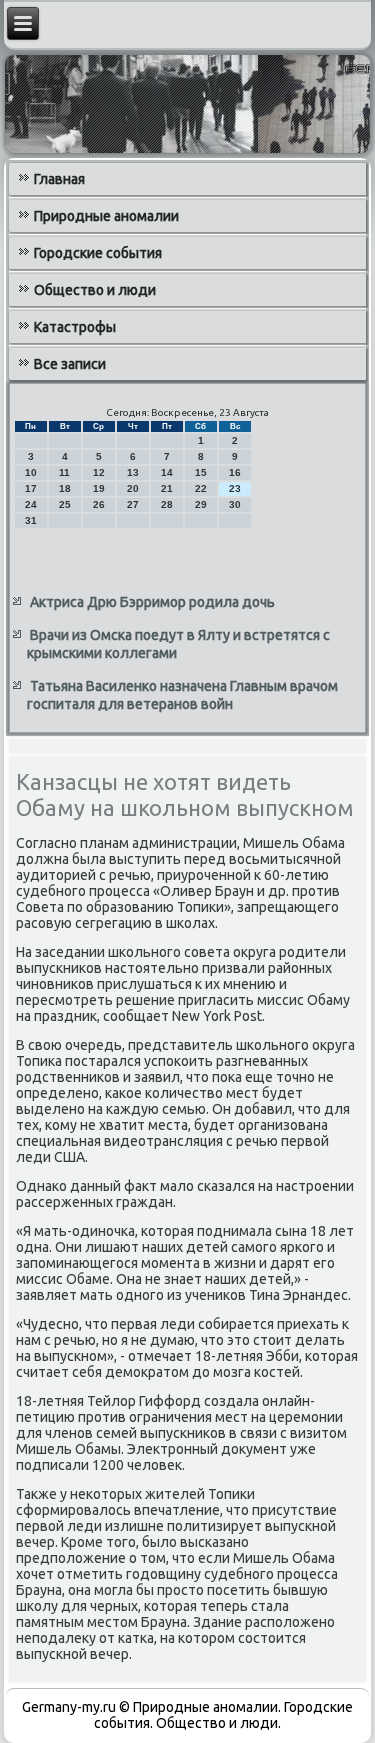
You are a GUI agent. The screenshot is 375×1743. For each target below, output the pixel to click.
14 (167, 472)
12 (99, 472)
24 (31, 504)
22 (201, 488)
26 (99, 504)
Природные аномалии (106, 216)
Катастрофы (75, 327)
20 (133, 488)
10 (31, 472)
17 (31, 488)
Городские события (98, 253)
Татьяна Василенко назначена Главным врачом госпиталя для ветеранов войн (182, 695)
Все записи (70, 364)
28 (167, 504)
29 (201, 504)
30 (235, 504)
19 (99, 488)
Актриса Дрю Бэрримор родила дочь (152, 602)
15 (201, 472)
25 (65, 504)
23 (235, 488)
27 (133, 504)
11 (64, 472)
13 (133, 472)
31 (31, 520)
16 (235, 472)
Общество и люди (95, 290)
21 (167, 488)
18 (65, 488)
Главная (59, 179)
